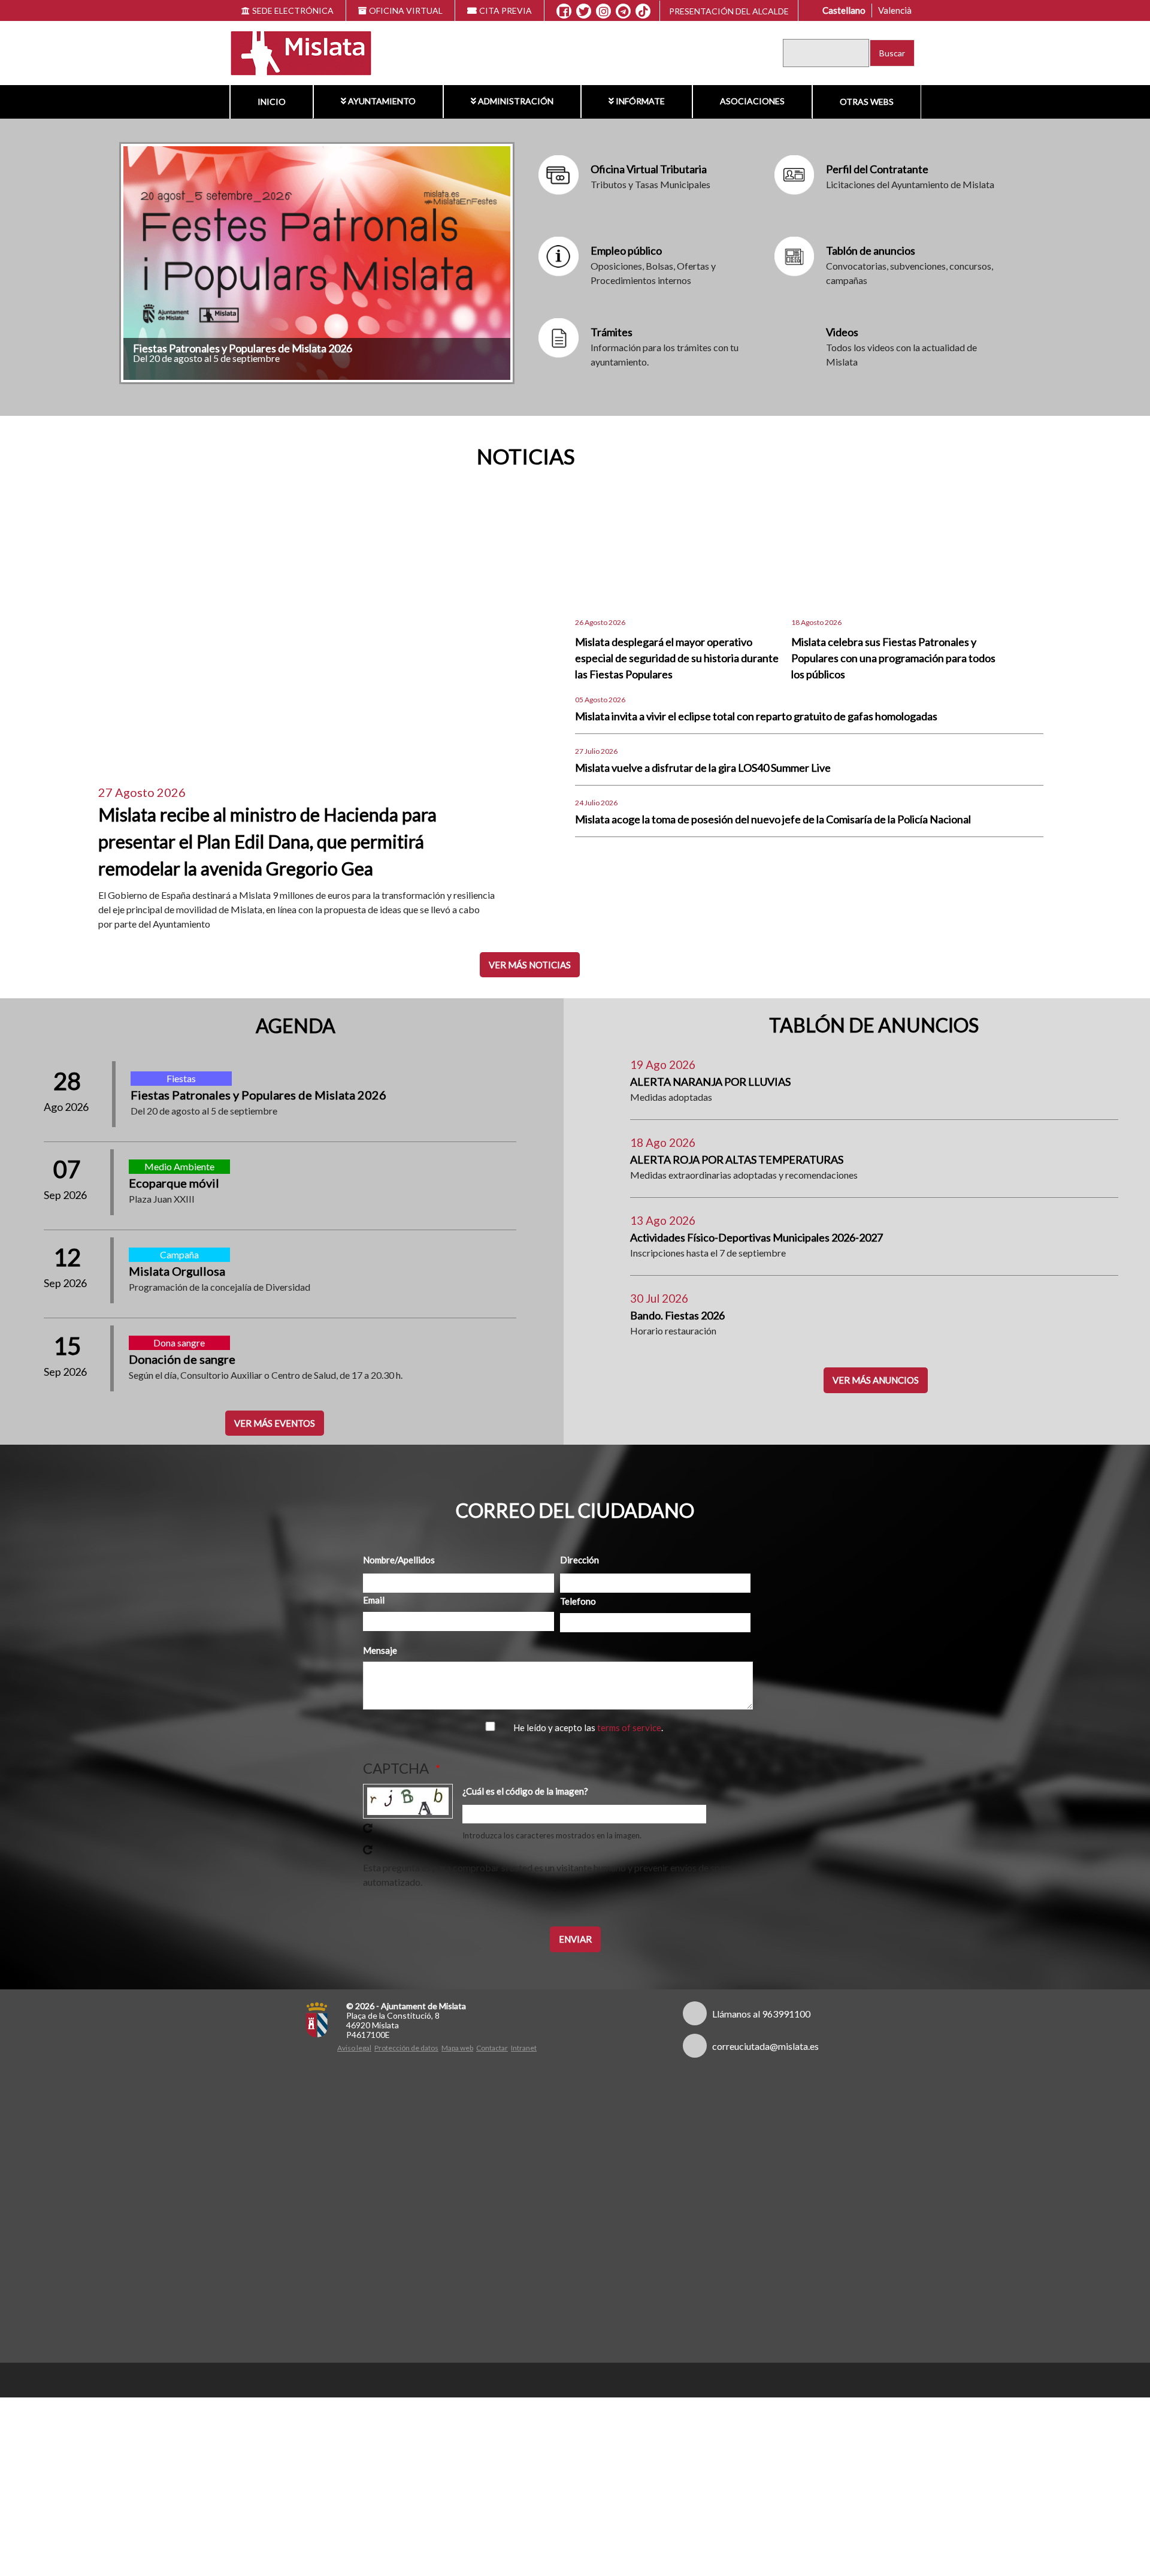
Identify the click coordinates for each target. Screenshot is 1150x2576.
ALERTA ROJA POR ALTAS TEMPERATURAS (737, 1159)
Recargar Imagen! (368, 1828)
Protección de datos (406, 2048)
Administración (516, 101)
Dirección (579, 1560)
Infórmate (640, 101)
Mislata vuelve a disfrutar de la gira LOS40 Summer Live (703, 768)
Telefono (578, 1601)
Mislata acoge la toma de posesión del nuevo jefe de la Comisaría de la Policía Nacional (773, 819)
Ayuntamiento (382, 101)
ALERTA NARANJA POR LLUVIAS (710, 1082)
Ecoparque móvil (174, 1183)
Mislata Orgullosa (177, 1271)
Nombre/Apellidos (399, 1560)
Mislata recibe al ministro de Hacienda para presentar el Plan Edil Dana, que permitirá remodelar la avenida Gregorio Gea (267, 841)
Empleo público (626, 250)
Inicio (272, 102)
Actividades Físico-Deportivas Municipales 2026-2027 (756, 1237)
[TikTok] (643, 11)
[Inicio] (293, 52)
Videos (842, 332)
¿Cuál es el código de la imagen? (525, 1791)
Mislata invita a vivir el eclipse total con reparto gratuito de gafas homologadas (756, 716)
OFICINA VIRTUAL (406, 10)
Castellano (844, 10)
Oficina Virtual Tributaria (649, 169)
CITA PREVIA (506, 10)
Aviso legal (354, 2048)
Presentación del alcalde (729, 11)
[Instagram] (603, 11)
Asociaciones (752, 101)
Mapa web (457, 2048)
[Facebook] (564, 11)
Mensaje (380, 1650)
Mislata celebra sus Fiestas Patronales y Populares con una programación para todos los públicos (893, 658)
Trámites (612, 332)
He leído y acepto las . (588, 1728)
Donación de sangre (182, 1359)
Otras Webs (867, 102)
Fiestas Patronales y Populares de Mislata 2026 (243, 348)
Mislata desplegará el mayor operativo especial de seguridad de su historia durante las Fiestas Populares (677, 658)
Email (374, 1600)
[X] (584, 11)
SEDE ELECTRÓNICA (293, 10)
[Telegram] (623, 11)
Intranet (524, 2048)
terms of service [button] (629, 1728)
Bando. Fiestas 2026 (677, 1315)
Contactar (492, 2048)
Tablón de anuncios (871, 250)
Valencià (895, 10)
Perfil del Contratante (877, 169)
